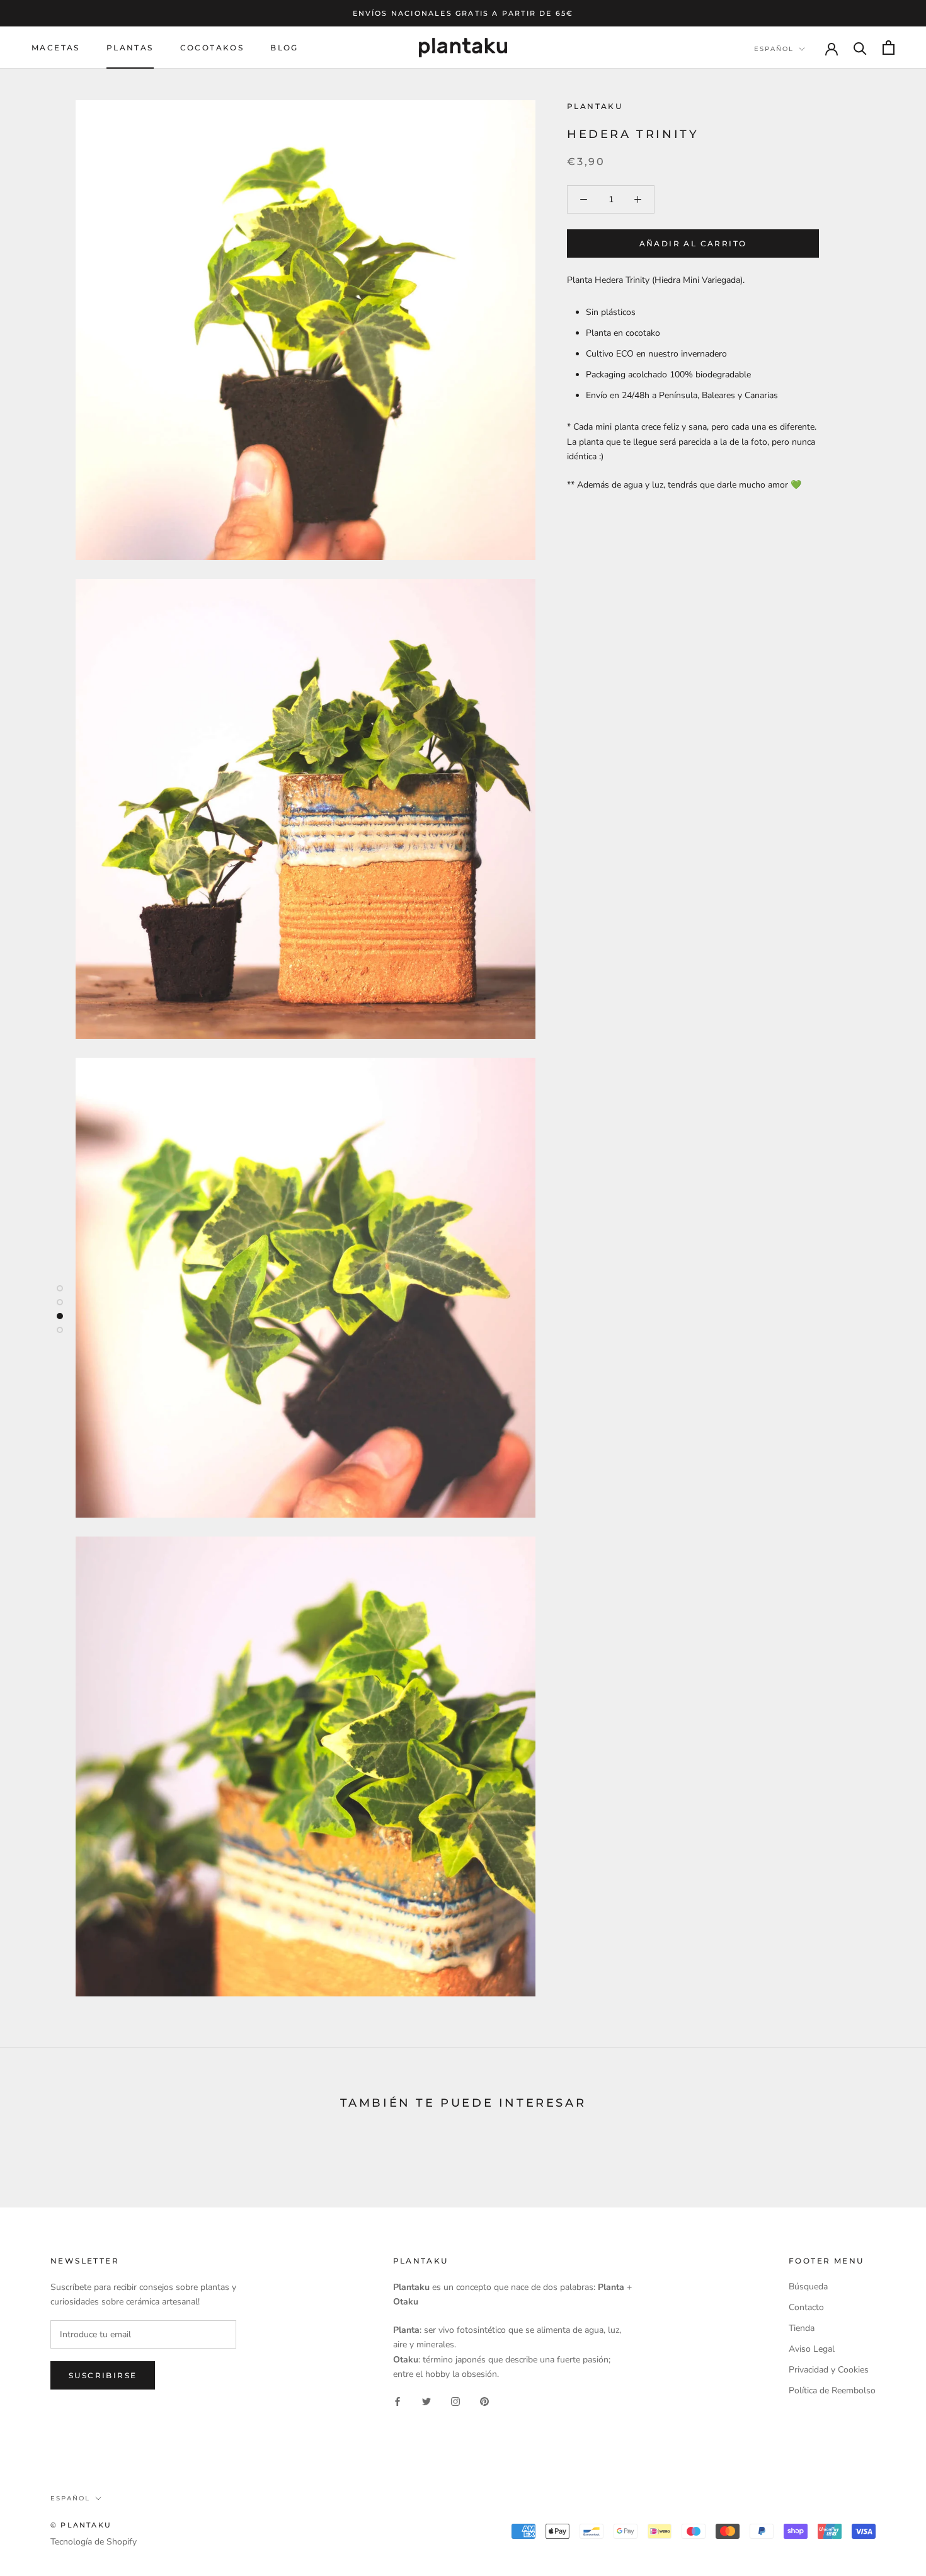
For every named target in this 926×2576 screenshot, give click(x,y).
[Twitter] (426, 2401)
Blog (284, 48)
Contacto (806, 2307)
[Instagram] (455, 2401)
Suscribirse (103, 2375)
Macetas (56, 48)
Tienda (802, 2328)
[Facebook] (397, 2401)
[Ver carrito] (889, 48)
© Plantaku (81, 2525)
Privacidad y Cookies (829, 2370)
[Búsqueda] (860, 48)
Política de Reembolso (832, 2390)
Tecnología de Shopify (94, 2542)
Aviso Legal (812, 2349)
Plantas (130, 48)
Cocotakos (212, 48)
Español (774, 49)
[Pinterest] (484, 2401)
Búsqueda (808, 2287)
